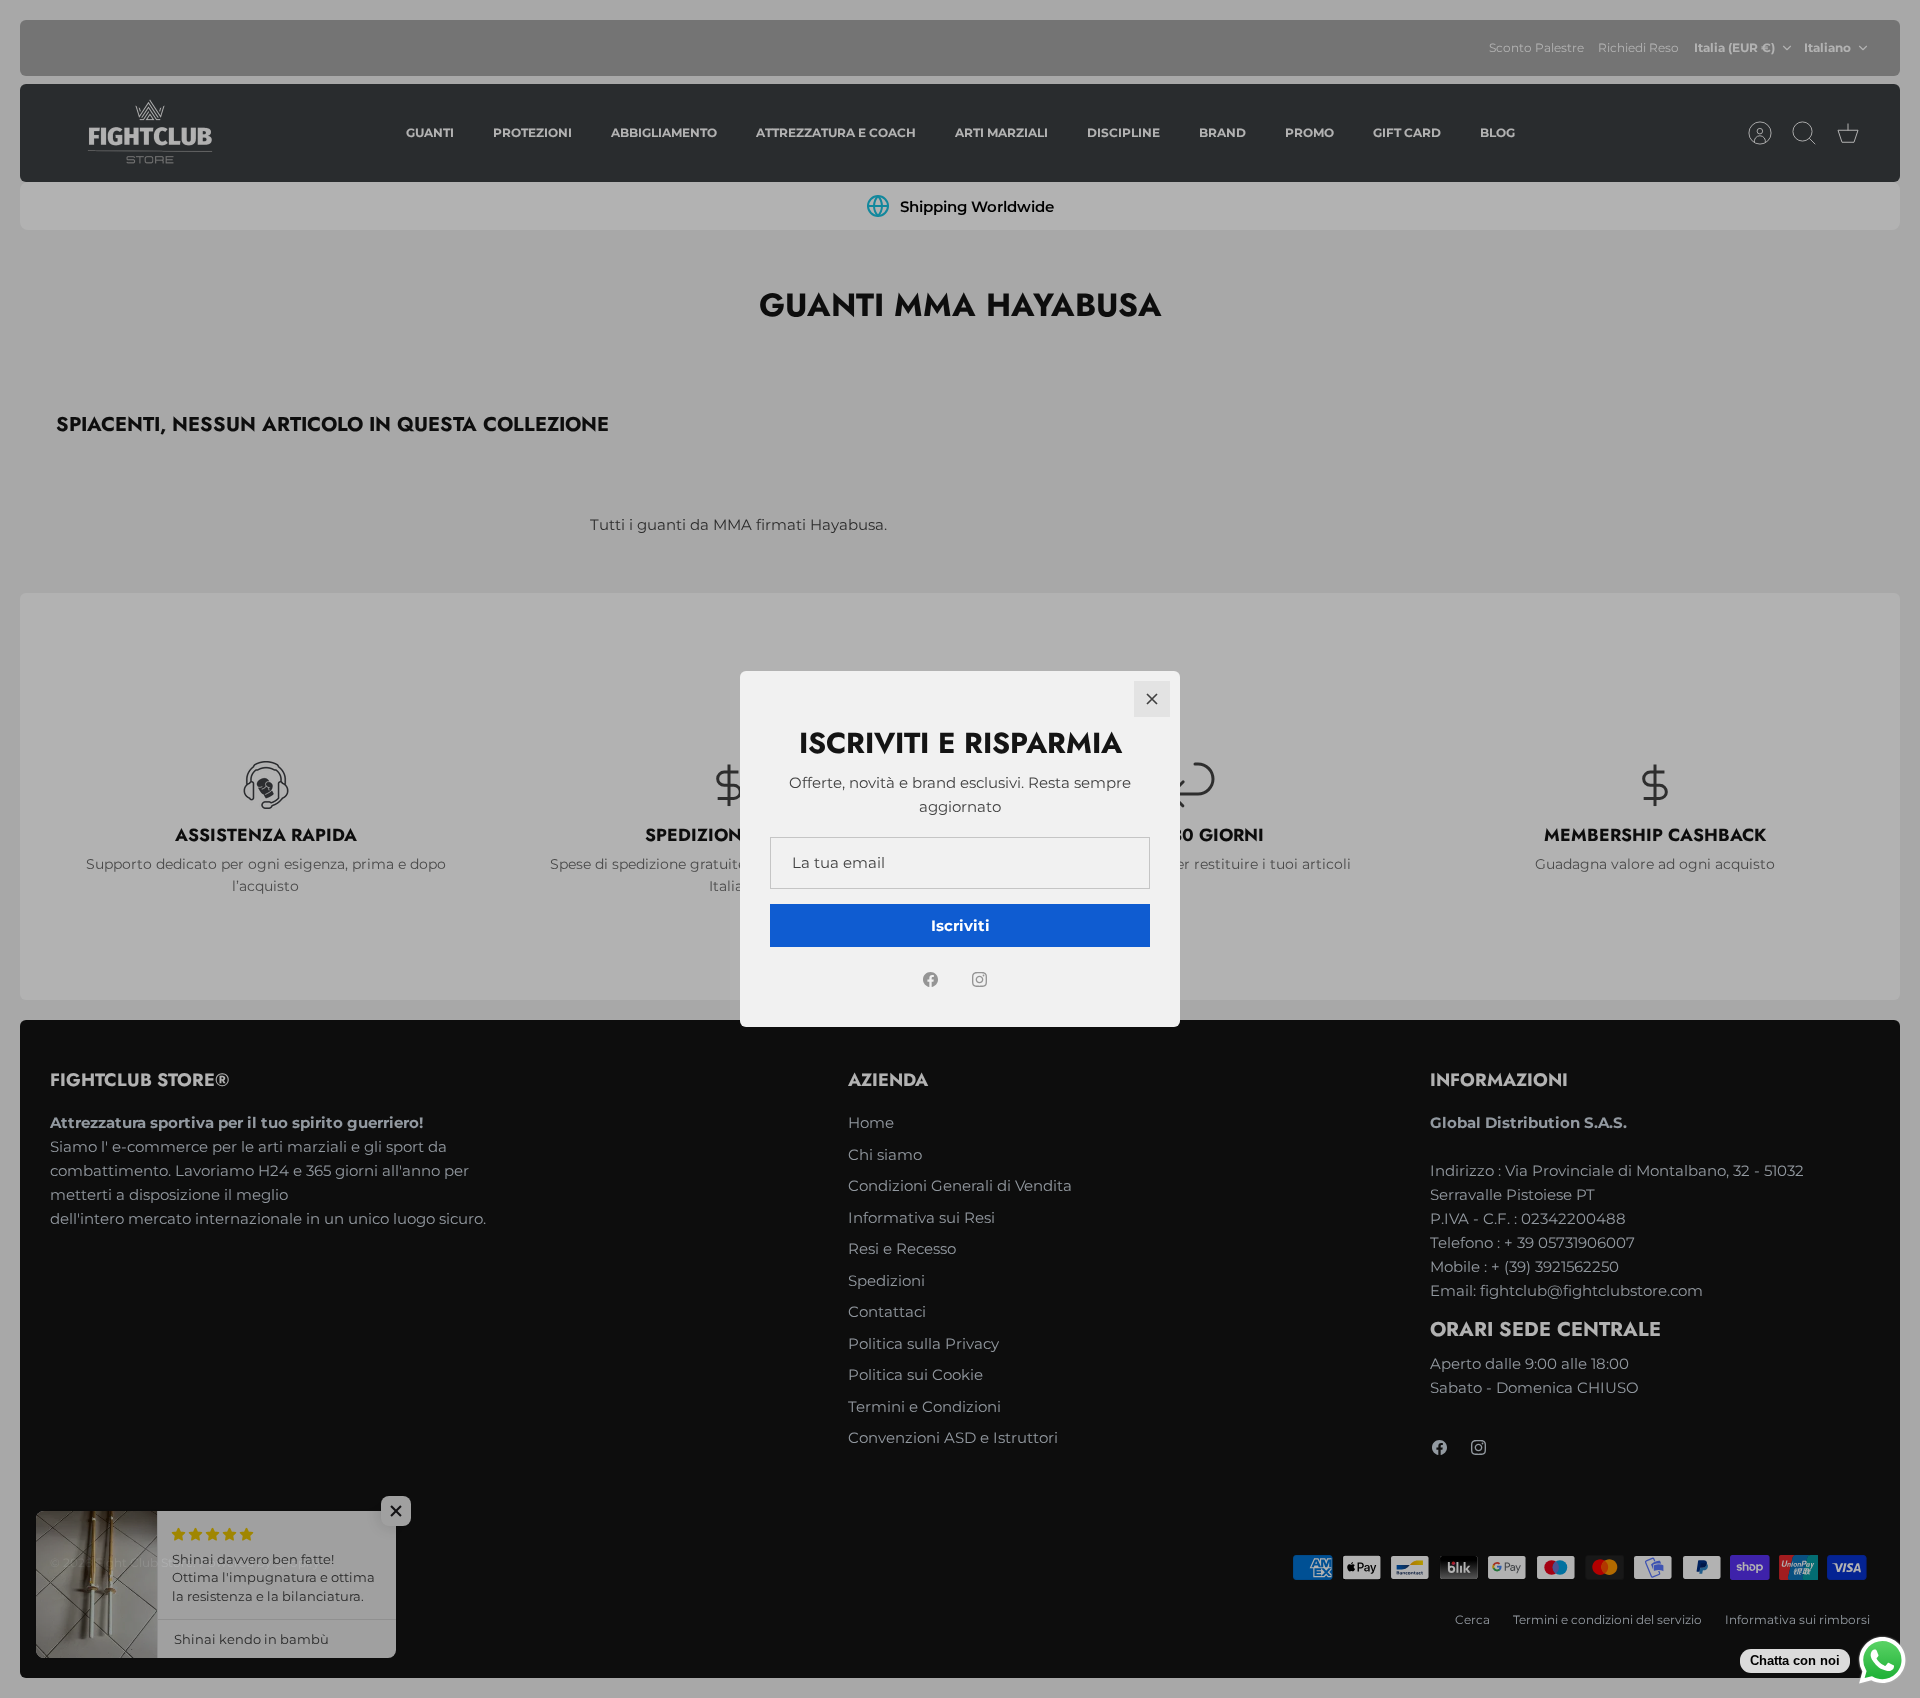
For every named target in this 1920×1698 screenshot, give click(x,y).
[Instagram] (979, 979)
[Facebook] (930, 979)
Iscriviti (960, 925)
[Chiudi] (1152, 699)
